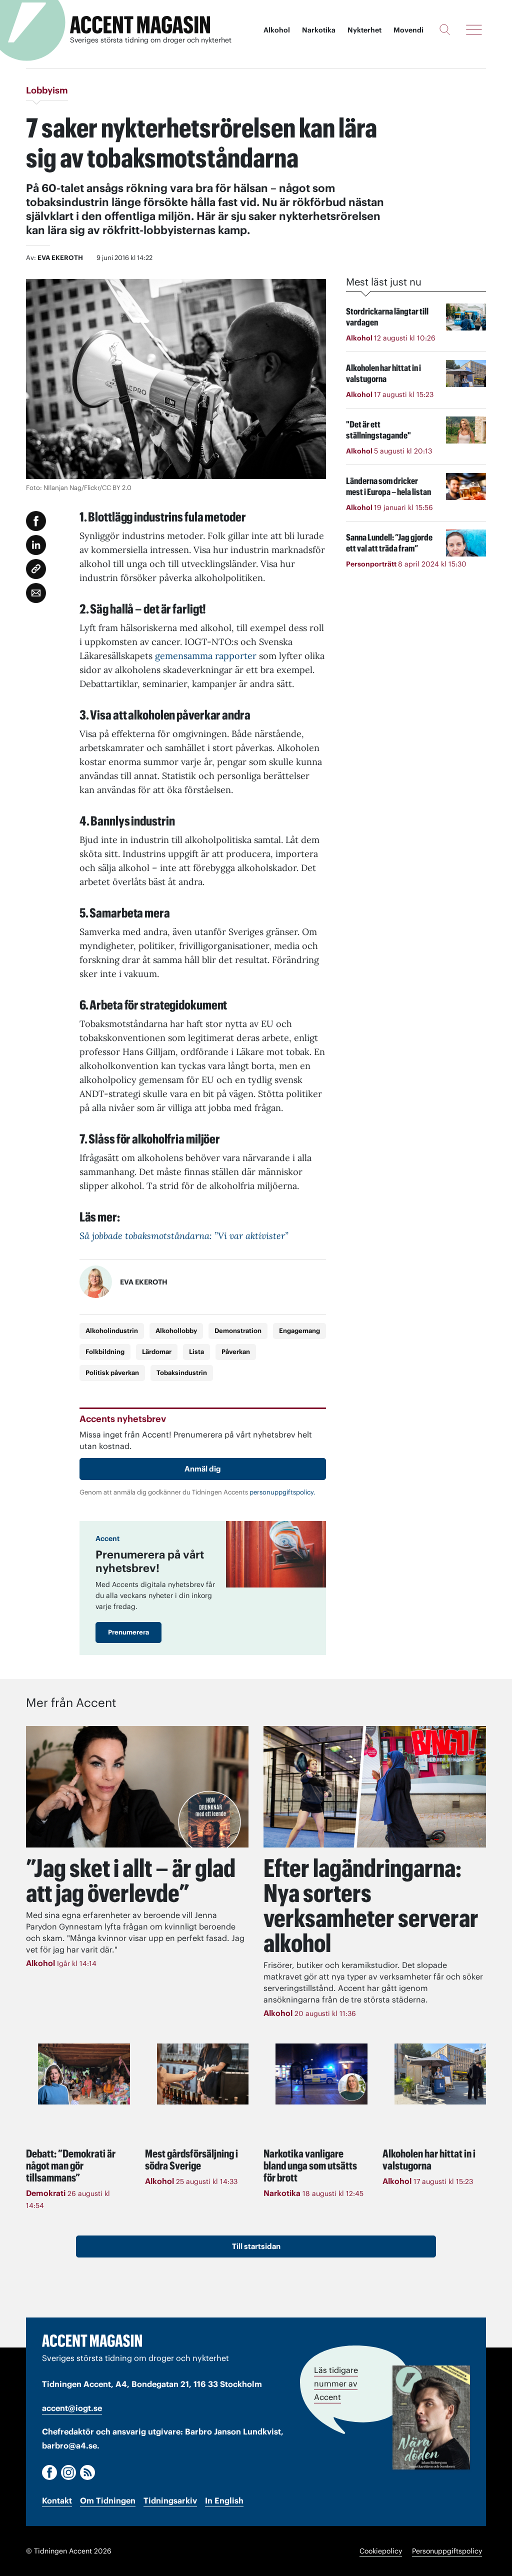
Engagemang (299, 1331)
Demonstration (238, 1331)
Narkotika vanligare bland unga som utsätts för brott (310, 2165)
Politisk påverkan (112, 1373)
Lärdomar (157, 1352)
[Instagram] (68, 2472)
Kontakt (57, 2500)
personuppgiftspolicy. (282, 1492)
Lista (196, 1352)
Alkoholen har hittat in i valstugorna (429, 2159)
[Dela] (36, 545)
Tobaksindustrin (182, 1373)
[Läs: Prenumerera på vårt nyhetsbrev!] (276, 1554)
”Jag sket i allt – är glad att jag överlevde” (131, 1880)
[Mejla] (36, 593)
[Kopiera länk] (36, 569)
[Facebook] (49, 2472)
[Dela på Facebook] (36, 521)
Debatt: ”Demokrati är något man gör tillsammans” (71, 2165)
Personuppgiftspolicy (447, 2551)
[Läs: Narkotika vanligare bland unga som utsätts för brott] (321, 2074)
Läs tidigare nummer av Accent (336, 2383)
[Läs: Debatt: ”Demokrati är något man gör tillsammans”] (84, 2074)
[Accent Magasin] (140, 25)
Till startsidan (256, 2246)
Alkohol (277, 30)
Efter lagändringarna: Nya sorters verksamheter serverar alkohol (371, 1905)
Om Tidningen (108, 2500)
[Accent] (92, 2340)
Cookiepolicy (381, 2551)
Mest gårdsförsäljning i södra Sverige (191, 2159)
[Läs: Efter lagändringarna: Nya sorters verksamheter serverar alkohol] (375, 1787)
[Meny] (474, 29)
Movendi (408, 30)
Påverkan (236, 1352)
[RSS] (87, 2472)
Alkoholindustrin (112, 1331)
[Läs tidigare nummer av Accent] (431, 2417)
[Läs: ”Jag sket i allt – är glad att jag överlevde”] (137, 1787)
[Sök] (445, 29)
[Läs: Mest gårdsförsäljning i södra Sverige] (203, 2074)
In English (224, 2500)
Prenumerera (128, 1632)
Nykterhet (364, 30)
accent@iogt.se (72, 2408)
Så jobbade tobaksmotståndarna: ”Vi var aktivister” (184, 1236)
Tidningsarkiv (170, 2500)
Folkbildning (105, 1352)
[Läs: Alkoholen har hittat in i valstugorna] (440, 2074)
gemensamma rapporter (206, 656)
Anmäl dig (203, 1469)
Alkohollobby (176, 1331)
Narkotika (319, 30)
